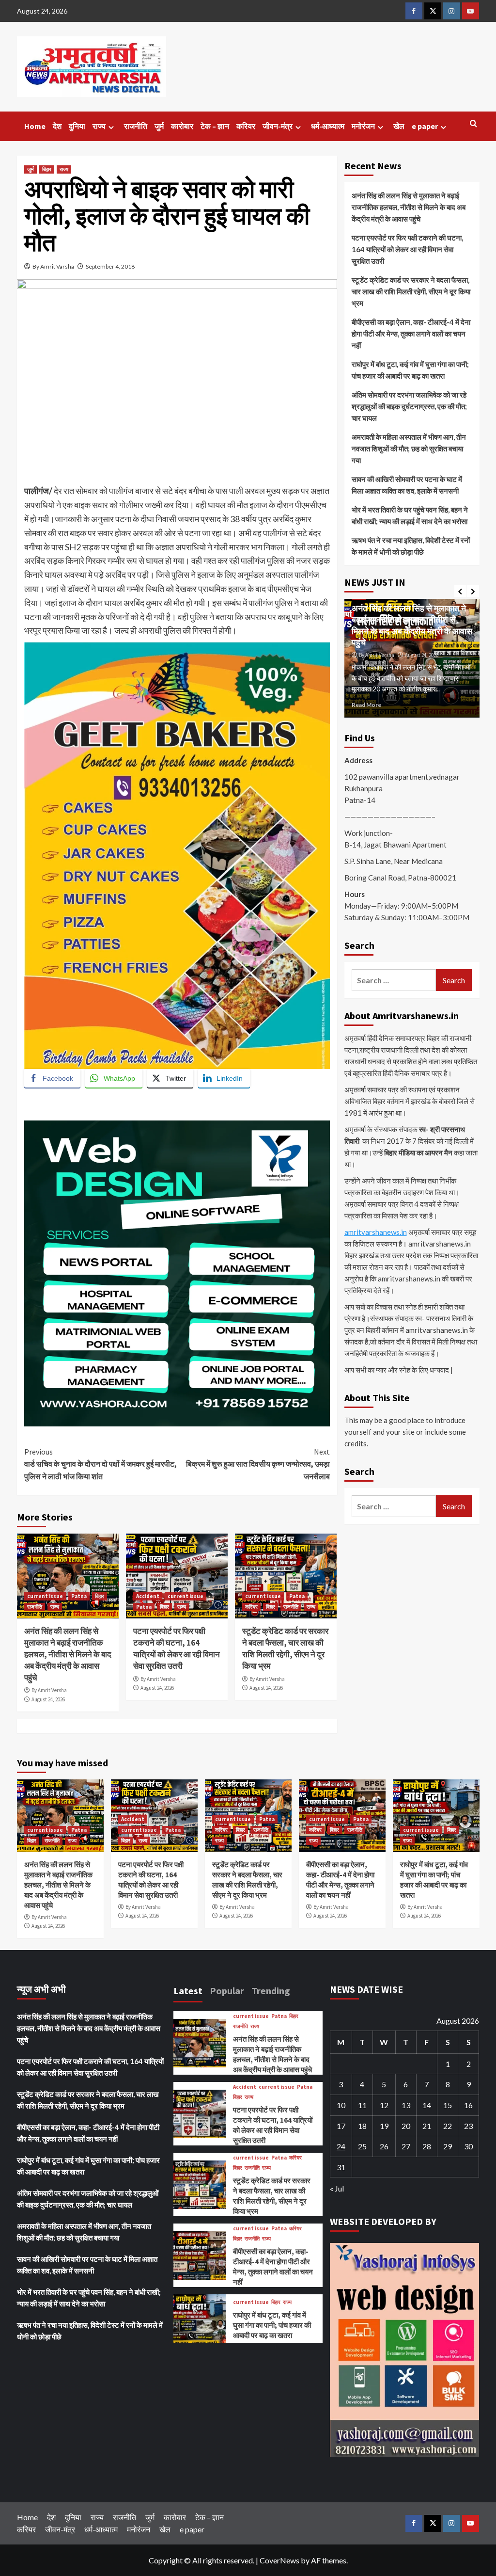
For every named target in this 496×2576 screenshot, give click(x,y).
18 (362, 2126)
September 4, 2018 (110, 266)
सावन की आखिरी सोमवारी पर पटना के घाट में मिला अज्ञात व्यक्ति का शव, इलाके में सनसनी (407, 485)
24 (341, 2146)
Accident (148, 1596)
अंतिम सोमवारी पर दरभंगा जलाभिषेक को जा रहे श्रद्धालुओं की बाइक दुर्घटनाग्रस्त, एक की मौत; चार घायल (409, 406)
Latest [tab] (188, 1991)
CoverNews (279, 2560)
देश (57, 126)
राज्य (99, 126)
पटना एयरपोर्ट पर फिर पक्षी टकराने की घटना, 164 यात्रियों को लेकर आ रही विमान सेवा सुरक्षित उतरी (177, 1648)
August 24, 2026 (48, 1699)
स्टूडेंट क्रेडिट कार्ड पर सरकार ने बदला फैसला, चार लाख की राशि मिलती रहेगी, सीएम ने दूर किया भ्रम (285, 1648)
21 (427, 2126)
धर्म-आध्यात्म (328, 126)
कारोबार (182, 126)
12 (384, 2105)
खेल (399, 126)
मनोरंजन (363, 126)
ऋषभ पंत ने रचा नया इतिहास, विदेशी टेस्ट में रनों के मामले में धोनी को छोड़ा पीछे (411, 546)
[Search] (473, 124)
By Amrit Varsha (53, 266)
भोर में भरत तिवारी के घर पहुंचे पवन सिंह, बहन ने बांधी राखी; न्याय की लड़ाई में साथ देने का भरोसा (410, 515)
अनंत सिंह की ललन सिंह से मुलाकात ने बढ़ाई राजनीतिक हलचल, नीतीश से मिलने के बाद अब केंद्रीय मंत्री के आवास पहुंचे (68, 1654)
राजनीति (136, 126)
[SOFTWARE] (177, 1272)
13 (406, 2105)
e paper (425, 126)
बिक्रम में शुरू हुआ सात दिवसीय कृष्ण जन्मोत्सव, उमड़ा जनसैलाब (258, 1464)
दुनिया (77, 126)
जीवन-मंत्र (278, 126)
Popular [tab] (227, 1991)
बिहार (47, 169)
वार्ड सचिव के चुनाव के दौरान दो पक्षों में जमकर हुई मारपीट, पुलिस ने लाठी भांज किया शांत (101, 1464)
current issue (45, 1596)
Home (35, 126)
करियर (246, 126)
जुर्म (159, 126)
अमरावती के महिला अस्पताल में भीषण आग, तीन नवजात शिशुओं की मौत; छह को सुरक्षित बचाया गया (409, 448)
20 (406, 2126)
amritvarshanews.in (376, 1232)
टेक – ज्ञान (215, 126)
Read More (382, 705)
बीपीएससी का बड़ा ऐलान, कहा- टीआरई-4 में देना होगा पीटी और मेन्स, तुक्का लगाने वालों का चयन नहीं (411, 334)
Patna (79, 1596)
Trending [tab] (271, 1991)
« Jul (337, 2188)
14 (427, 2105)
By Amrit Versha (49, 1690)
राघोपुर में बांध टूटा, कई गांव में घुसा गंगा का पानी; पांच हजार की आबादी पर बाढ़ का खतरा (410, 370)
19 (384, 2126)
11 (362, 2105)
